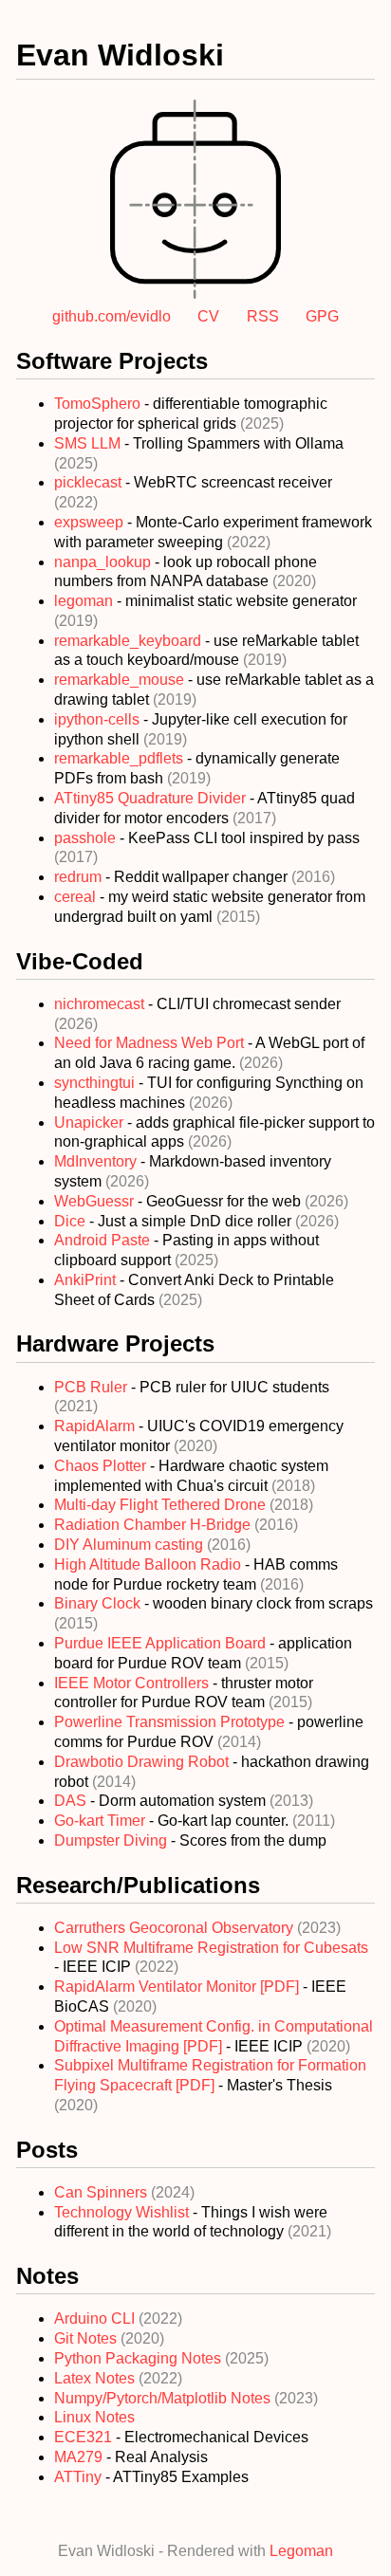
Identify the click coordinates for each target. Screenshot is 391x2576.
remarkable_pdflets (121, 758)
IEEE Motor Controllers (133, 1683)
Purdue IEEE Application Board (162, 1643)
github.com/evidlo (112, 316)
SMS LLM (89, 443)
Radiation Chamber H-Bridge (154, 1525)
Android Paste (104, 1240)
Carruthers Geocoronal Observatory (176, 1928)
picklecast (90, 482)
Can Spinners (102, 2192)
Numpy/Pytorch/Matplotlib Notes (164, 2398)
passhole (87, 838)
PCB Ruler (93, 1387)
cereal (77, 897)
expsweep (91, 522)
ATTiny (78, 2477)
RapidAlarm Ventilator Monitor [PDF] (178, 1987)
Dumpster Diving (112, 1840)
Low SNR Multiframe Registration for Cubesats (211, 1948)
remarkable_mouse (121, 680)
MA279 (78, 2457)
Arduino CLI (96, 2318)
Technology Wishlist (123, 2212)
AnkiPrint (87, 1280)
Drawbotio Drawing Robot (143, 1762)
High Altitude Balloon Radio (149, 1564)
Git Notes (87, 2338)
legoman (85, 601)
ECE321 (83, 2437)
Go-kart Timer (102, 1821)
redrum (80, 877)
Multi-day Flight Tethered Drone (162, 1505)
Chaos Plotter (102, 1466)
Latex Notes (96, 2378)
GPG (322, 316)
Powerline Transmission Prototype (171, 1722)
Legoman (301, 2551)
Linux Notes (94, 2417)
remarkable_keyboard (130, 641)
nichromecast (101, 1004)
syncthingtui (96, 1083)
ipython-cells (99, 719)
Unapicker (91, 1122)
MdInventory (97, 1161)
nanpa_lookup (104, 562)
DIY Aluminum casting (130, 1545)
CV (208, 316)
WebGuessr (96, 1201)
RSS (263, 316)
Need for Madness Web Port (151, 1043)
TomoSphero (99, 404)
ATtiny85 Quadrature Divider (152, 798)
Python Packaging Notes (140, 2358)
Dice (72, 1221)
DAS (72, 1801)
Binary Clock (99, 1603)
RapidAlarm (96, 1426)
